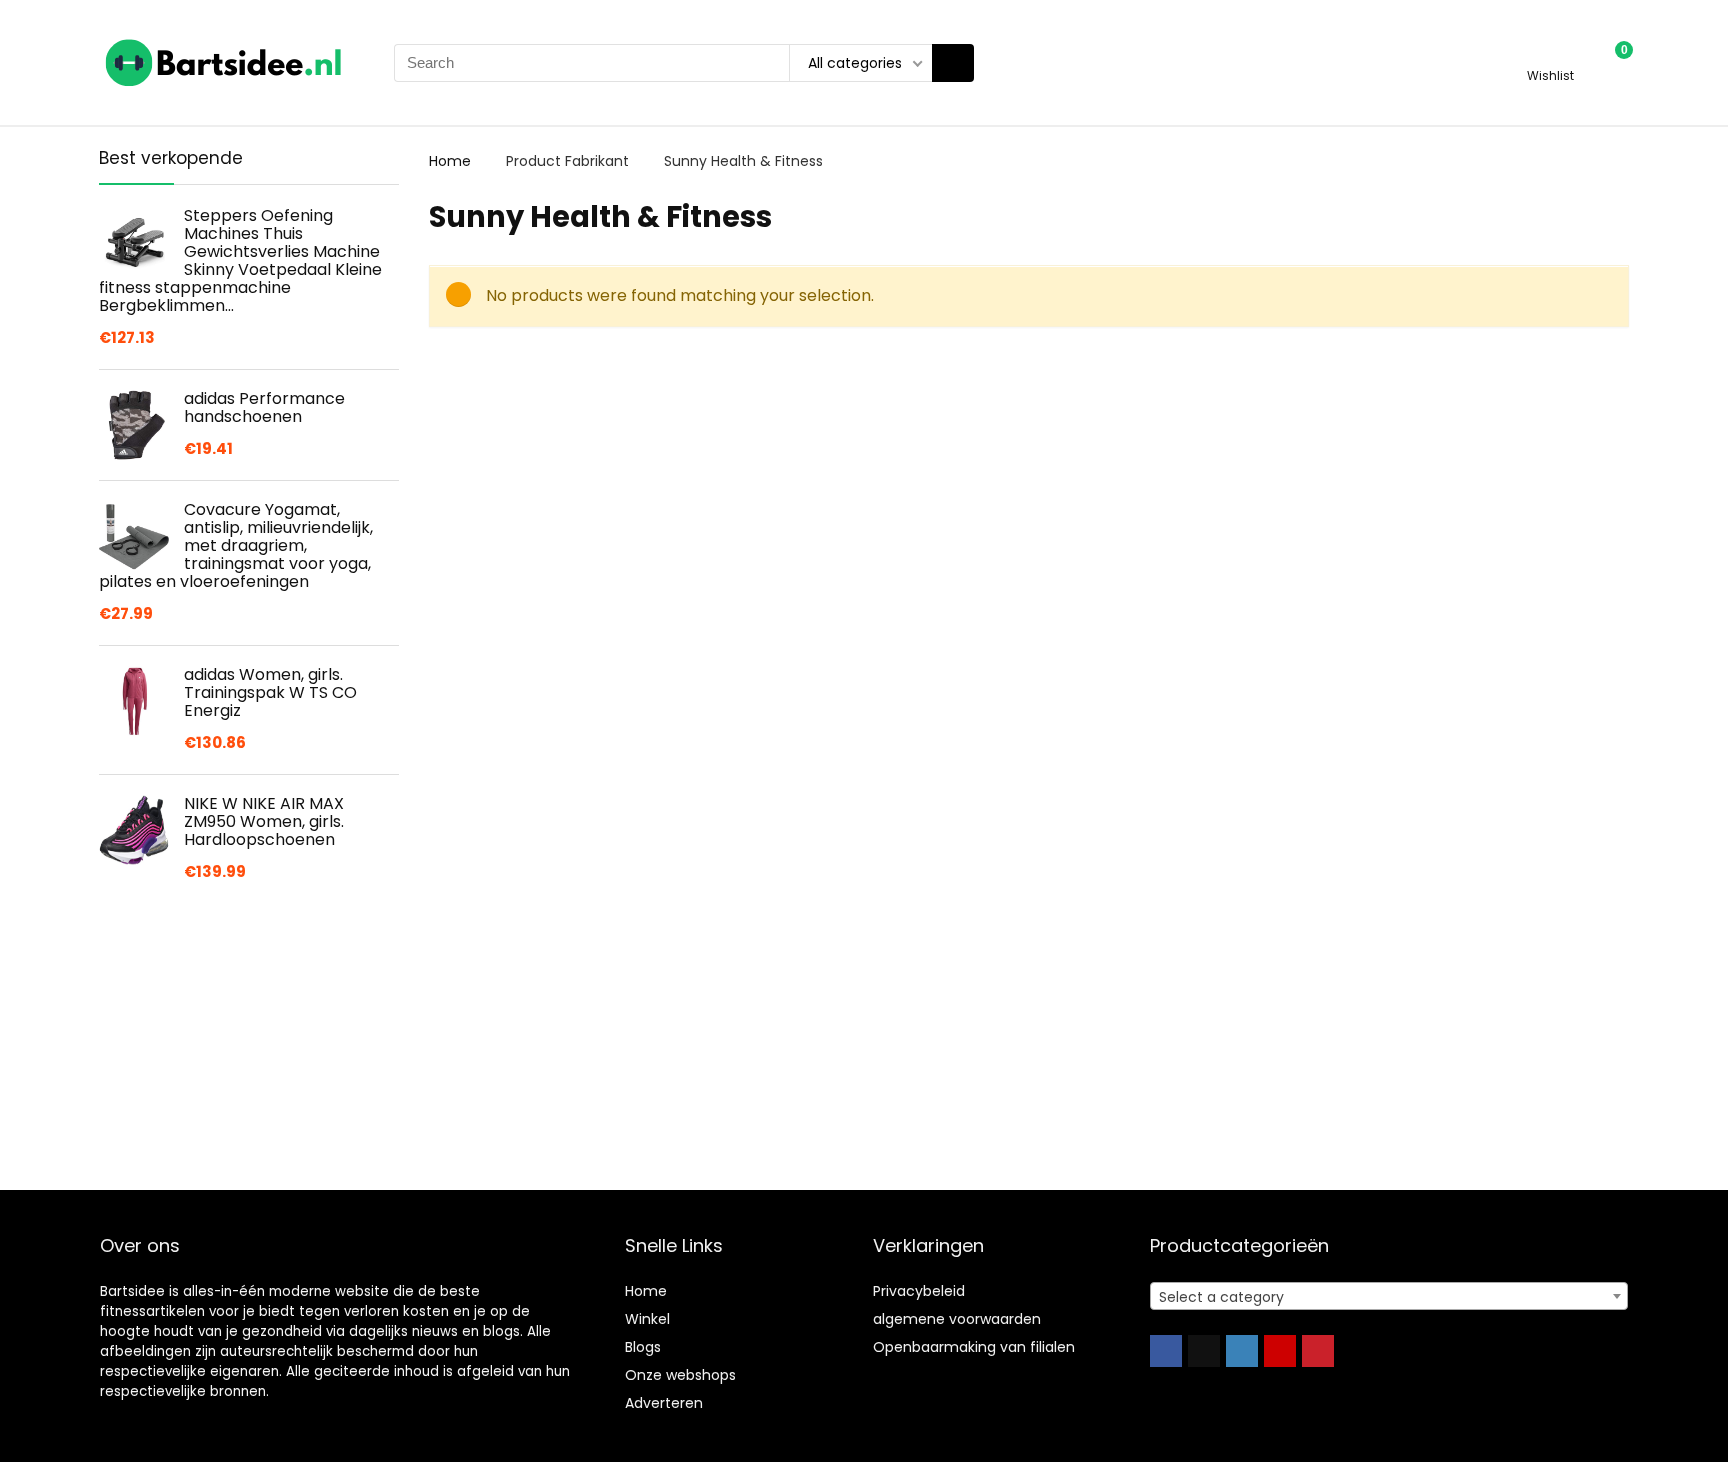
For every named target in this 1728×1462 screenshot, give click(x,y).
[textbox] (1389, 1297)
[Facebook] (1166, 1351)
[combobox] (1389, 1296)
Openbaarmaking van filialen (974, 1347)
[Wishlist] (1550, 53)
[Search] (953, 63)
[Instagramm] (1242, 1351)
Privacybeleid (919, 1291)
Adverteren (664, 1403)
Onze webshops (680, 1375)
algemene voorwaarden (957, 1319)
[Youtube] (1280, 1351)
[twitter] (1204, 1351)
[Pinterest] (1318, 1351)
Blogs (643, 1347)
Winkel (647, 1319)
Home (450, 161)
